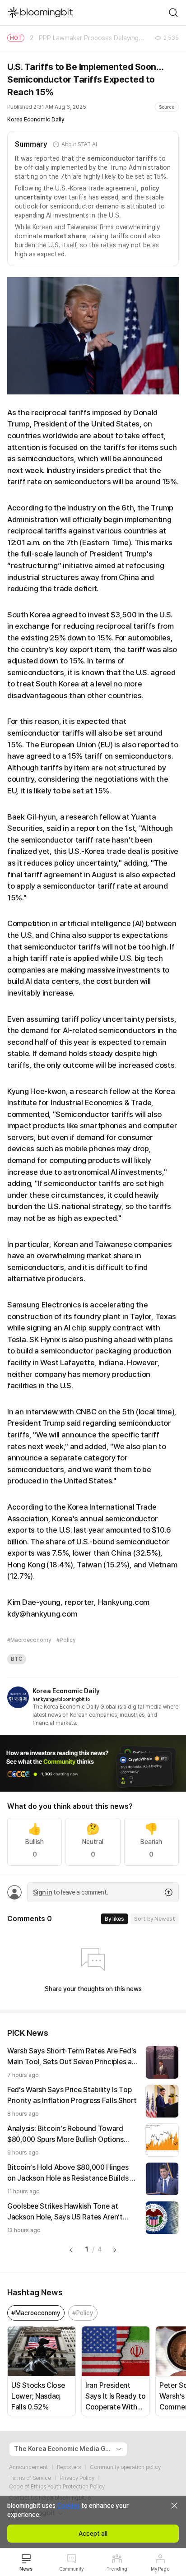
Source (167, 107)
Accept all (93, 2534)
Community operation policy (125, 2467)
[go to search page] (173, 13)
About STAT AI (79, 144)
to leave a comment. (70, 1892)
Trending (117, 2569)
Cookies (68, 2506)
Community (71, 2569)
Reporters (69, 2467)
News (26, 2569)
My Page (160, 2569)
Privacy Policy (77, 2478)
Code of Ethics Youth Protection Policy (57, 2487)
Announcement (28, 2467)
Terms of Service (30, 2478)
